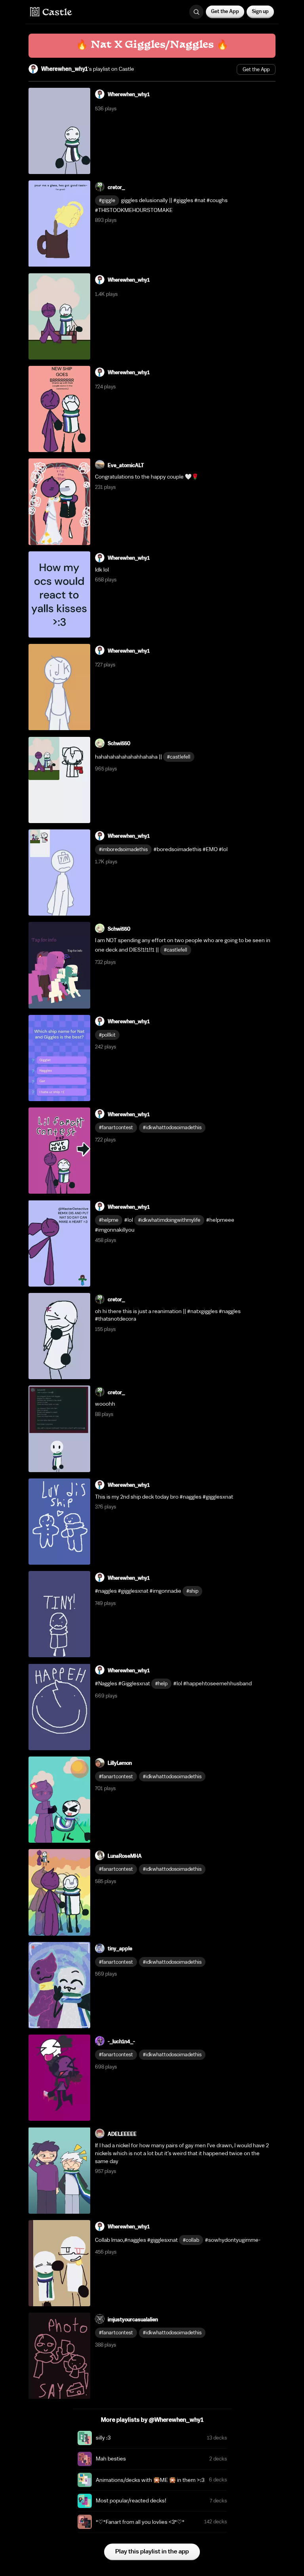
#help (161, 1684)
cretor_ (116, 187)
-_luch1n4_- (121, 2041)
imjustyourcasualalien (133, 2320)
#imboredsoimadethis (123, 849)
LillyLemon (120, 1763)
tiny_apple (120, 1949)
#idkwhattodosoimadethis (172, 1127)
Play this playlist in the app (152, 2551)
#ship (192, 1591)
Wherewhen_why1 (65, 69)
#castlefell (179, 757)
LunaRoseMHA (125, 1856)
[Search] (196, 12)
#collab (191, 2240)
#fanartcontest (116, 1127)
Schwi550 (119, 743)
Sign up (260, 11)
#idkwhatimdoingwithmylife (169, 1220)
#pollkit (107, 1035)
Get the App (225, 11)
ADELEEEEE (122, 2134)
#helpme (109, 1220)
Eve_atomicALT (126, 465)
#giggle (107, 200)
